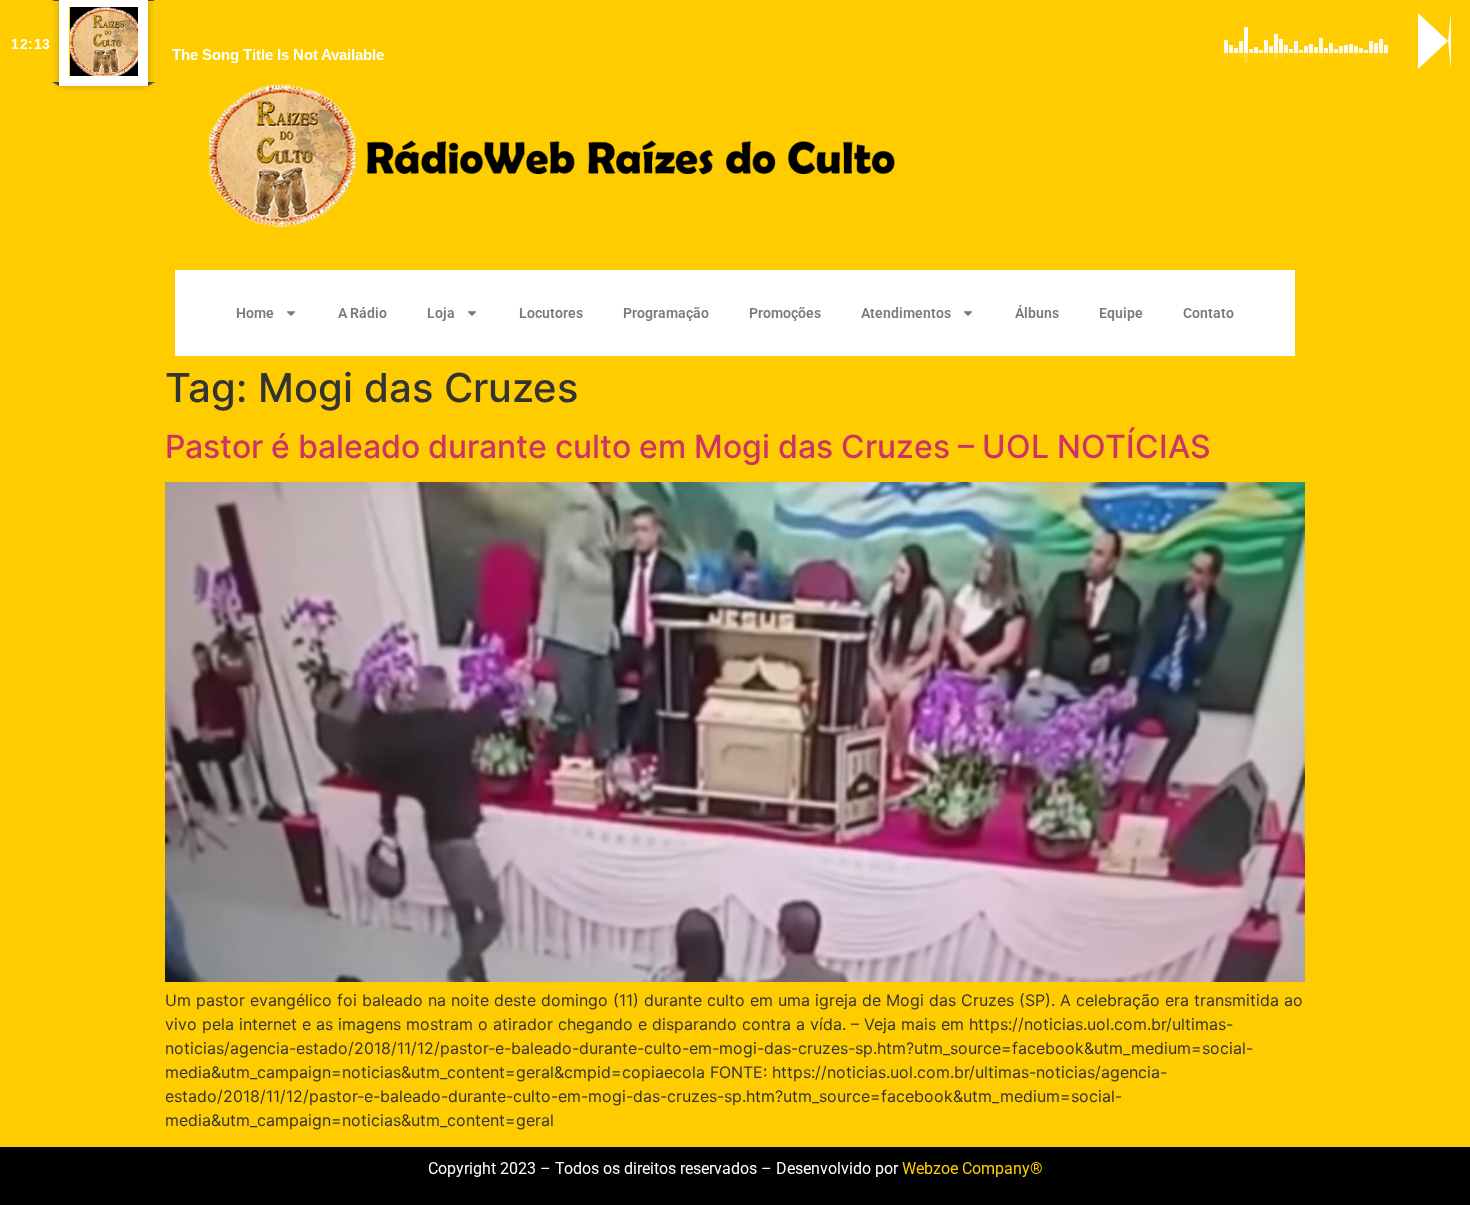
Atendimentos (906, 313)
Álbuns (1037, 313)
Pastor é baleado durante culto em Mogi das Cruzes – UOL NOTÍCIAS (688, 446)
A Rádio (362, 313)
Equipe (1121, 313)
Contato (1208, 313)
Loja (441, 313)
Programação (666, 313)
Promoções (785, 313)
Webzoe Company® (972, 1168)
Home (255, 313)
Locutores (551, 313)
